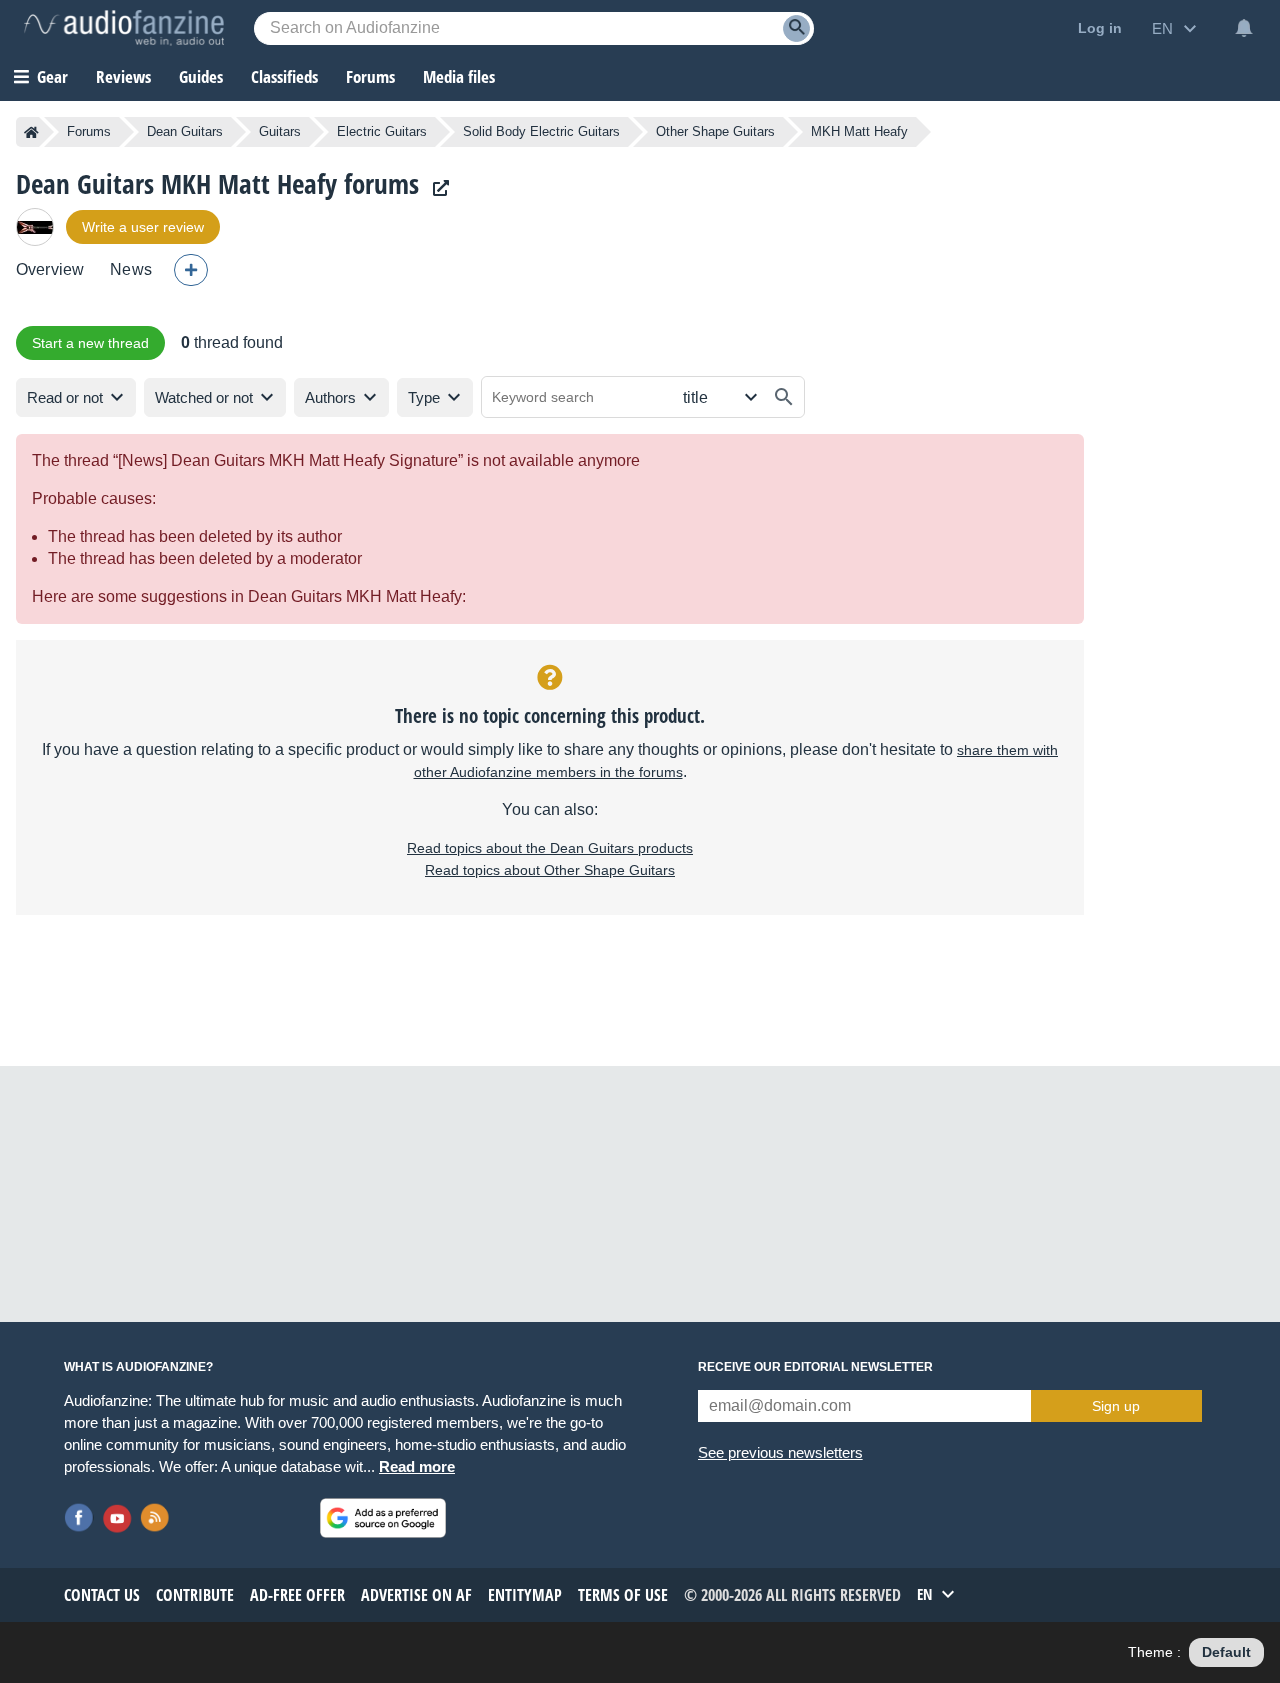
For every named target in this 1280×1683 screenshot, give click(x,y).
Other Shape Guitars (715, 131)
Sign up (1116, 1406)
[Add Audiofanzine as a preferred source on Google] (383, 1518)
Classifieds (284, 76)
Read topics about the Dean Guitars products (550, 848)
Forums (89, 131)
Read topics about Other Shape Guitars (550, 870)
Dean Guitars (185, 131)
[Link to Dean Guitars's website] (436, 188)
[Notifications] (1244, 28)
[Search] (796, 28)
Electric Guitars (382, 131)
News (131, 269)
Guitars (280, 131)
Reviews (123, 76)
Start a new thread (90, 343)
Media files (459, 76)
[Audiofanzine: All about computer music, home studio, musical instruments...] (124, 28)
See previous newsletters (780, 1452)
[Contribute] (191, 270)
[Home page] (31, 132)
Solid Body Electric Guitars (541, 131)
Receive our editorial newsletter (815, 1367)
